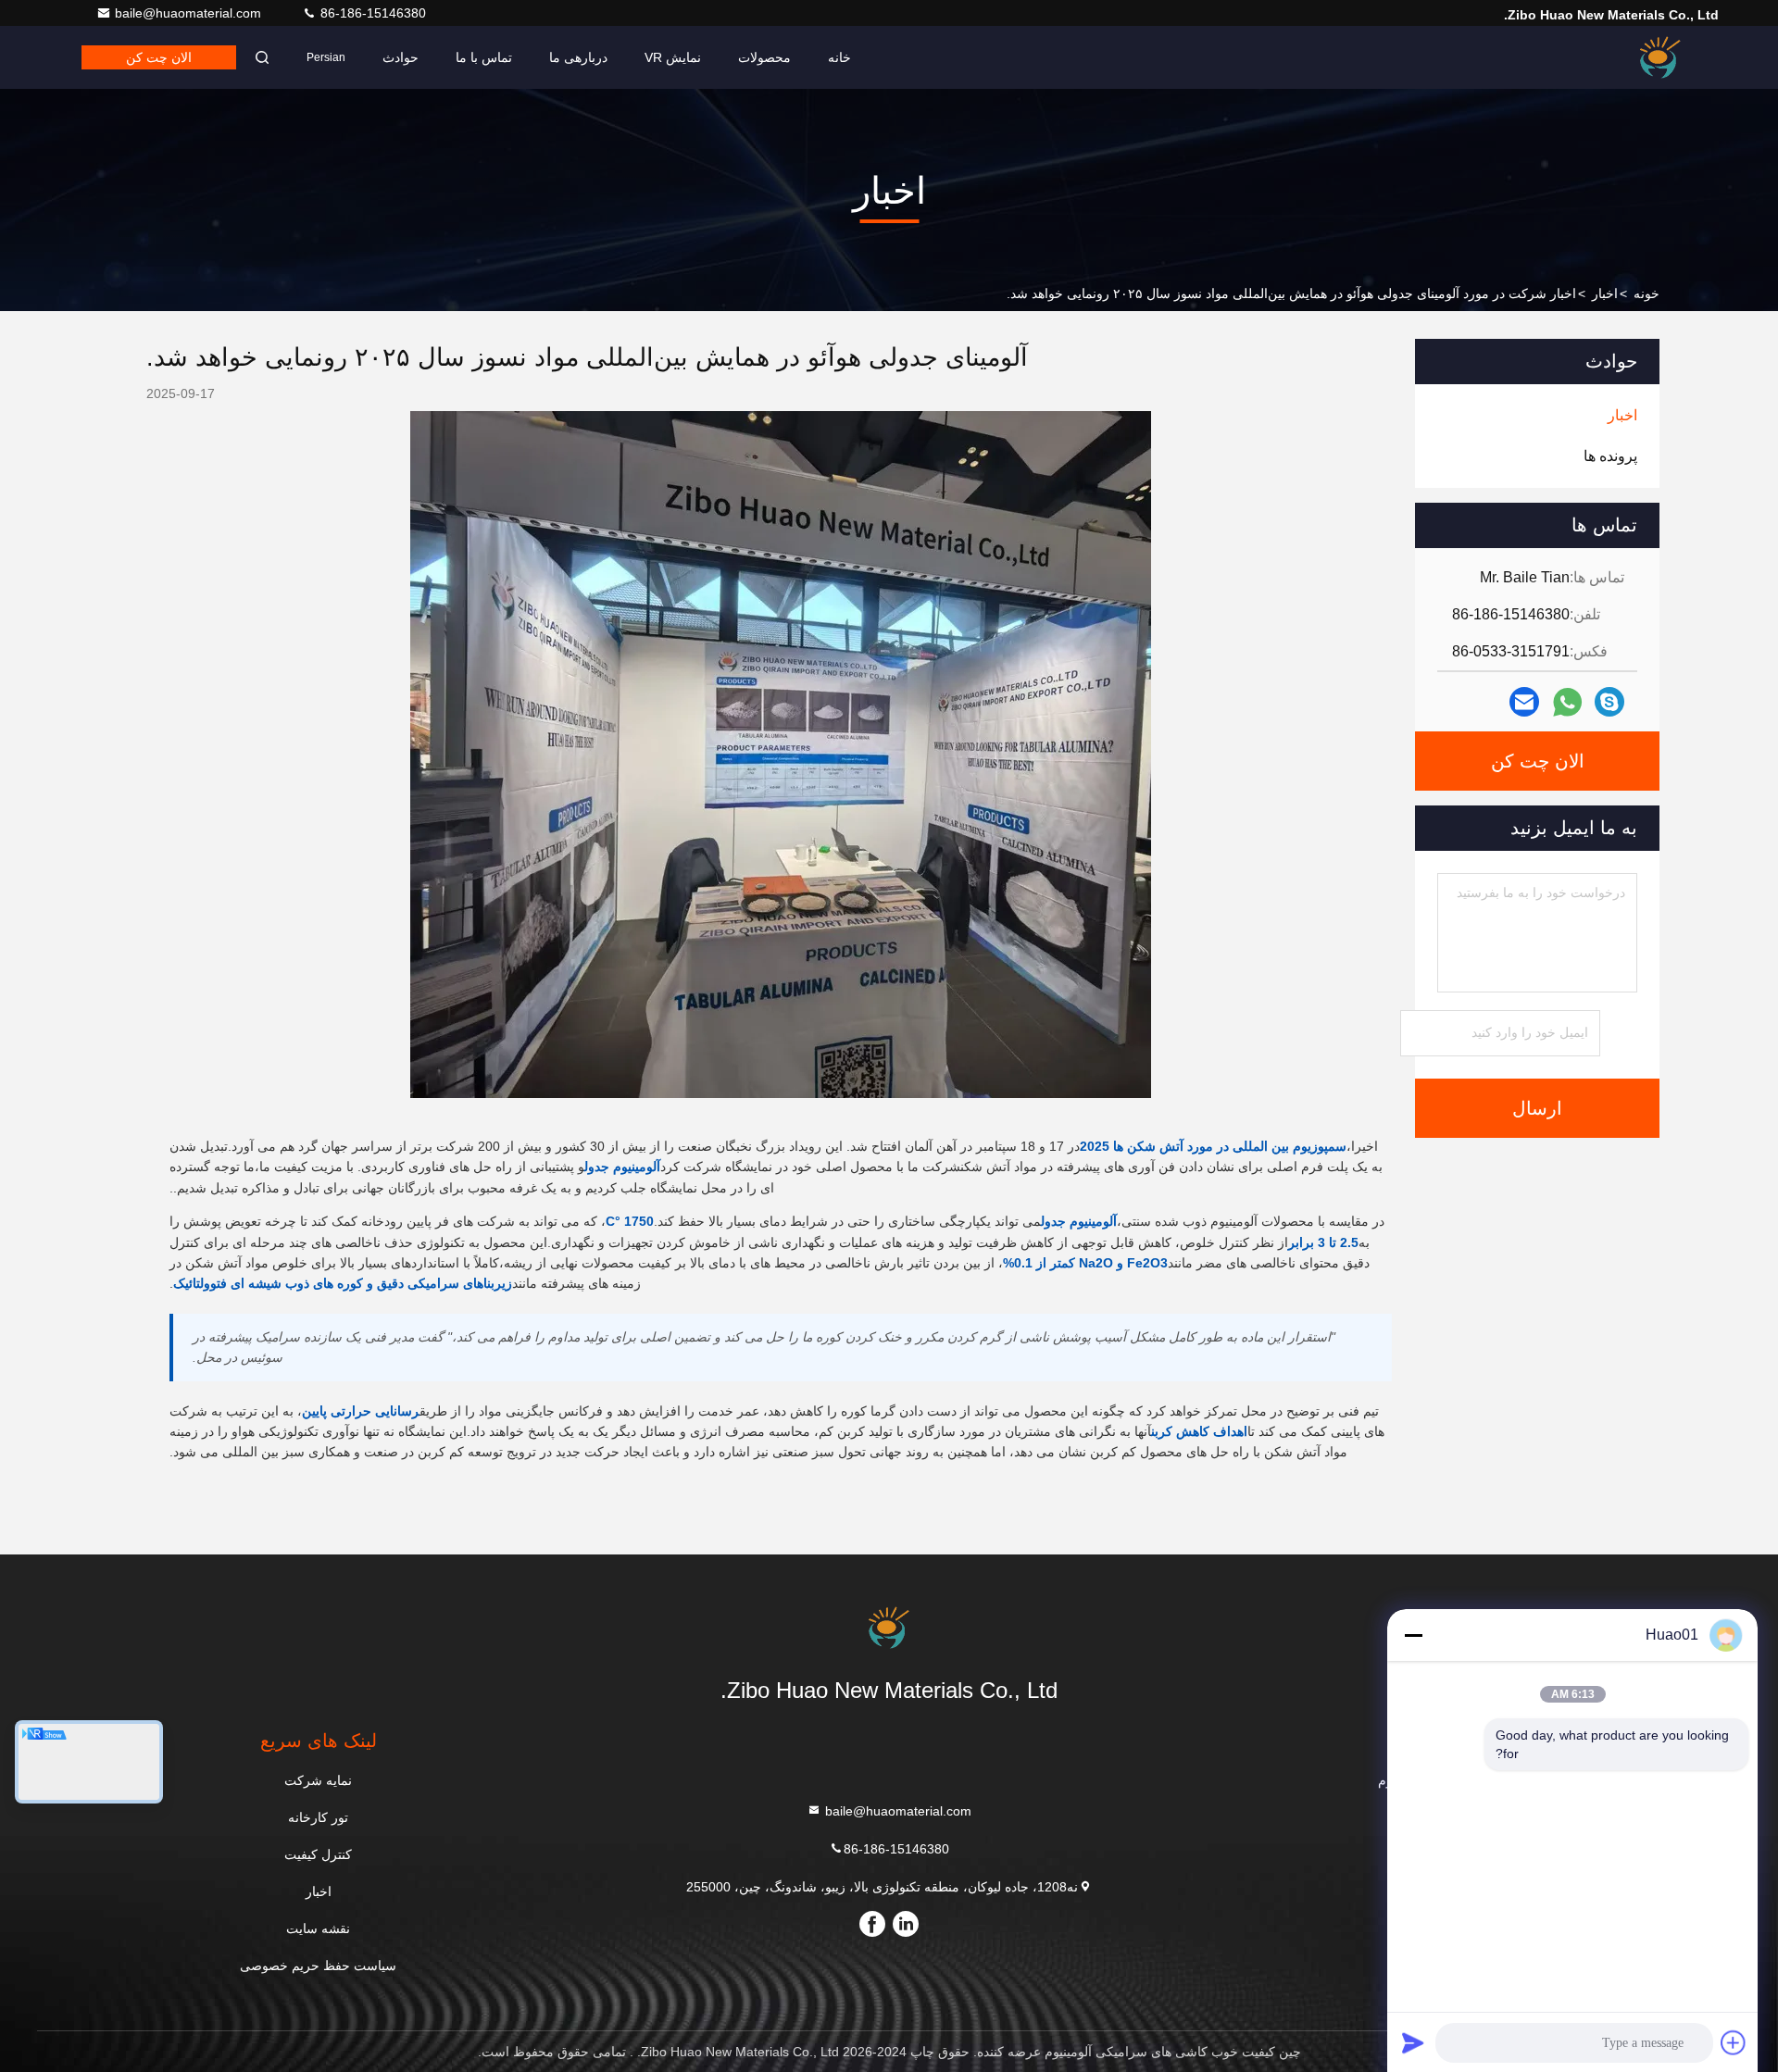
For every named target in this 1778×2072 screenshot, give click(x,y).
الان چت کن (159, 57)
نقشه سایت (318, 1928)
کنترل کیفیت (318, 1854)
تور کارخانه (318, 1817)
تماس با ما (484, 57)
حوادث (401, 57)
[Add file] (1734, 2042)
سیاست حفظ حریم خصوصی (318, 1966)
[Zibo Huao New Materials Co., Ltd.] (1660, 57)
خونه (1647, 293)
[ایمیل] (1524, 702)
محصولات (764, 57)
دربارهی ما (578, 57)
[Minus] (1413, 1635)
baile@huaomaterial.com (190, 13)
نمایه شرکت (318, 1780)
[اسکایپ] (1609, 702)
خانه (839, 57)
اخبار (1605, 293)
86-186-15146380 (371, 13)
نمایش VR (673, 57)
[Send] (1413, 2042)
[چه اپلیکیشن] (1567, 702)
